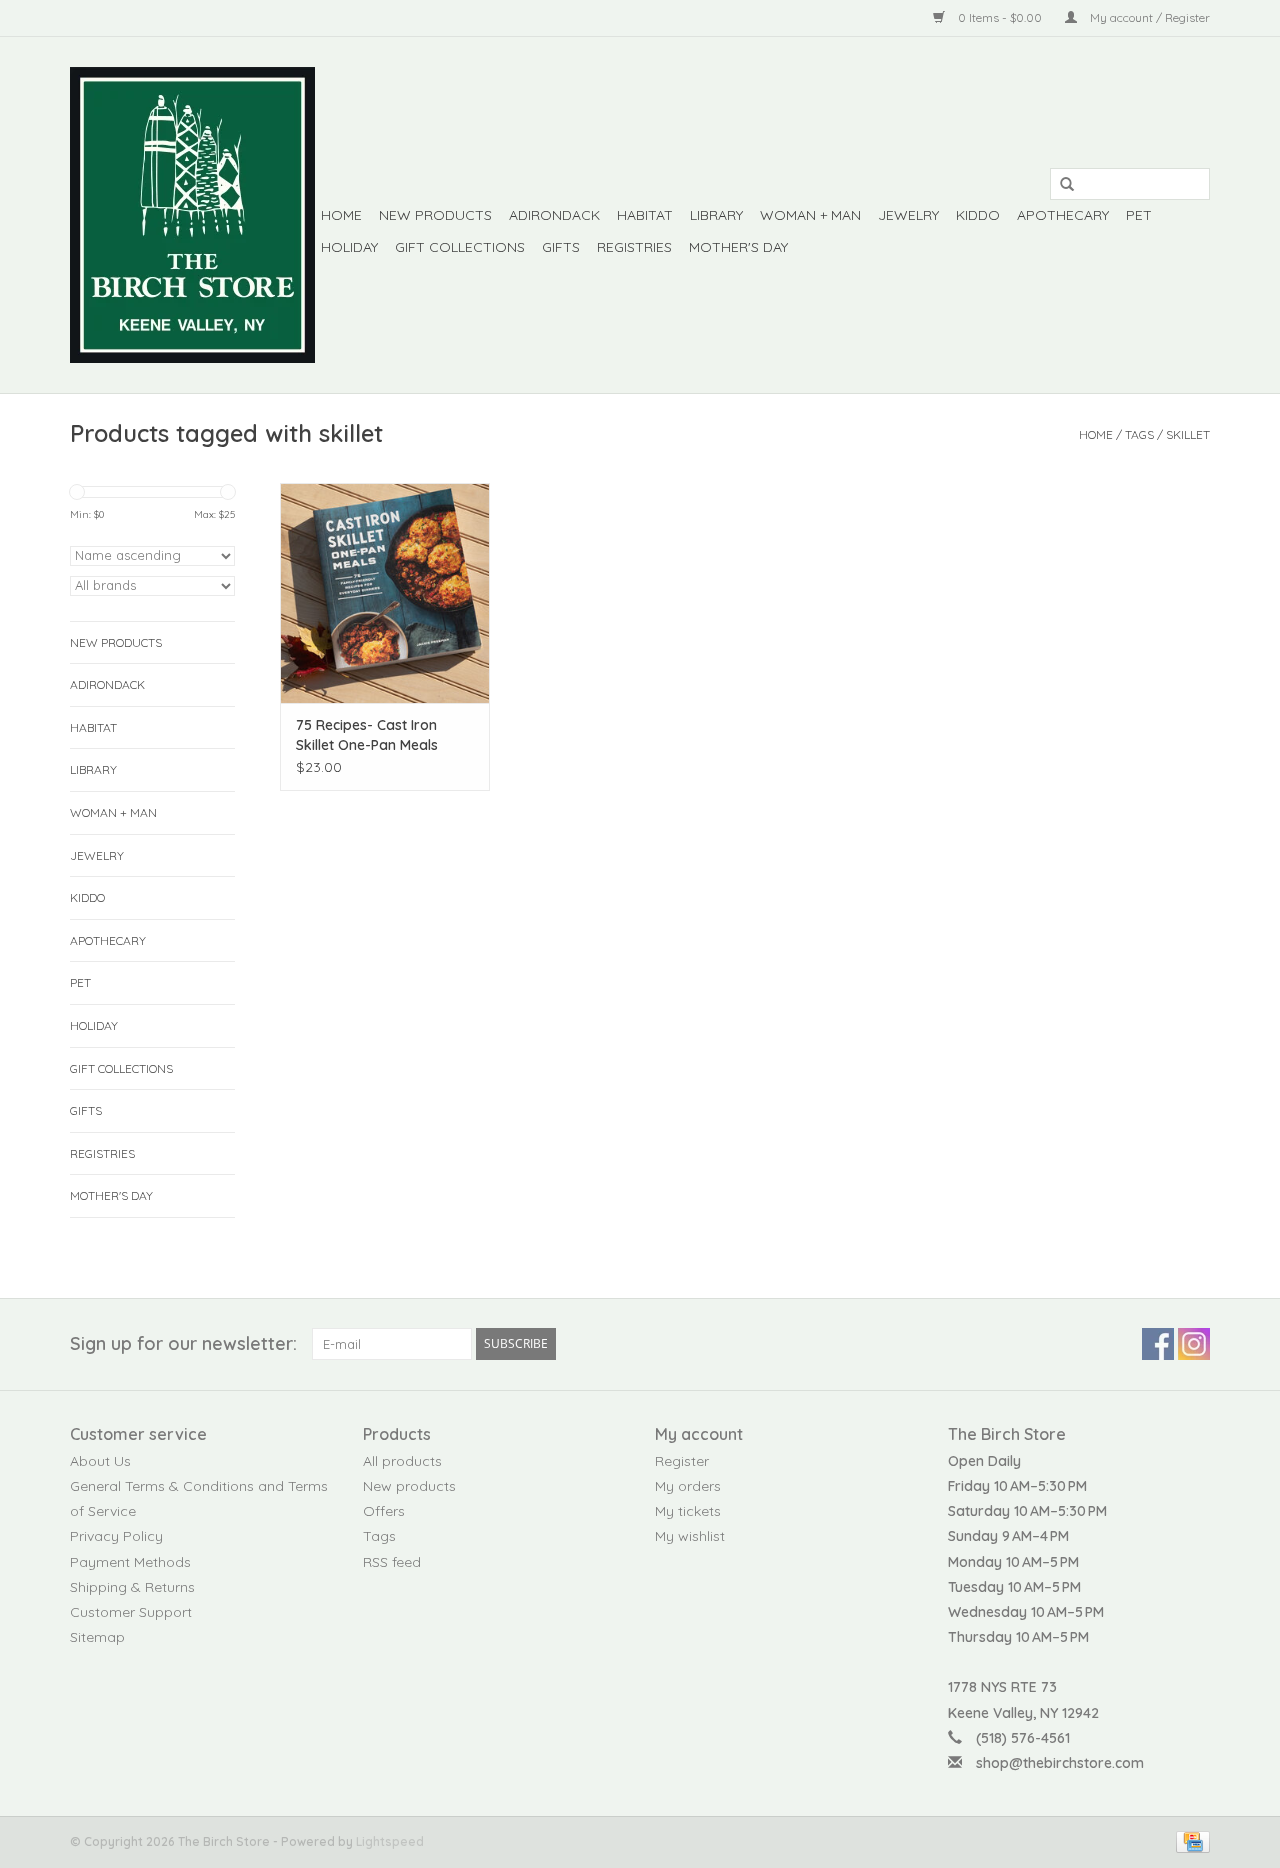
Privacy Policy (116, 1536)
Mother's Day (738, 247)
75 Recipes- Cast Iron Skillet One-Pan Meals (367, 735)
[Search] (1060, 185)
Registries (634, 247)
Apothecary (1063, 215)
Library (716, 215)
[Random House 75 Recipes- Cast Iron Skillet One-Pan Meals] (385, 593)
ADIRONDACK (554, 215)
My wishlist (690, 1536)
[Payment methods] (1189, 1840)
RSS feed (392, 1562)
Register (682, 1461)
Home (341, 215)
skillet (1188, 434)
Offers (384, 1511)
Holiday (349, 247)
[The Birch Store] (192, 215)
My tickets (688, 1511)
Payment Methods (130, 1562)
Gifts (561, 247)
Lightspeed (390, 1841)
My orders (688, 1486)
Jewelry (908, 215)
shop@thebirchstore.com (1060, 1763)
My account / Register (1148, 17)
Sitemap (97, 1637)
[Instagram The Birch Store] (1194, 1344)
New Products (435, 215)
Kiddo (978, 215)
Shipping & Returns (132, 1587)
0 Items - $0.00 (1000, 17)
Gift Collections (460, 247)
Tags (1139, 434)
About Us (100, 1461)
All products (402, 1461)
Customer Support (131, 1612)
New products (409, 1486)
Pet (1139, 215)
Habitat (645, 215)
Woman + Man (810, 215)
